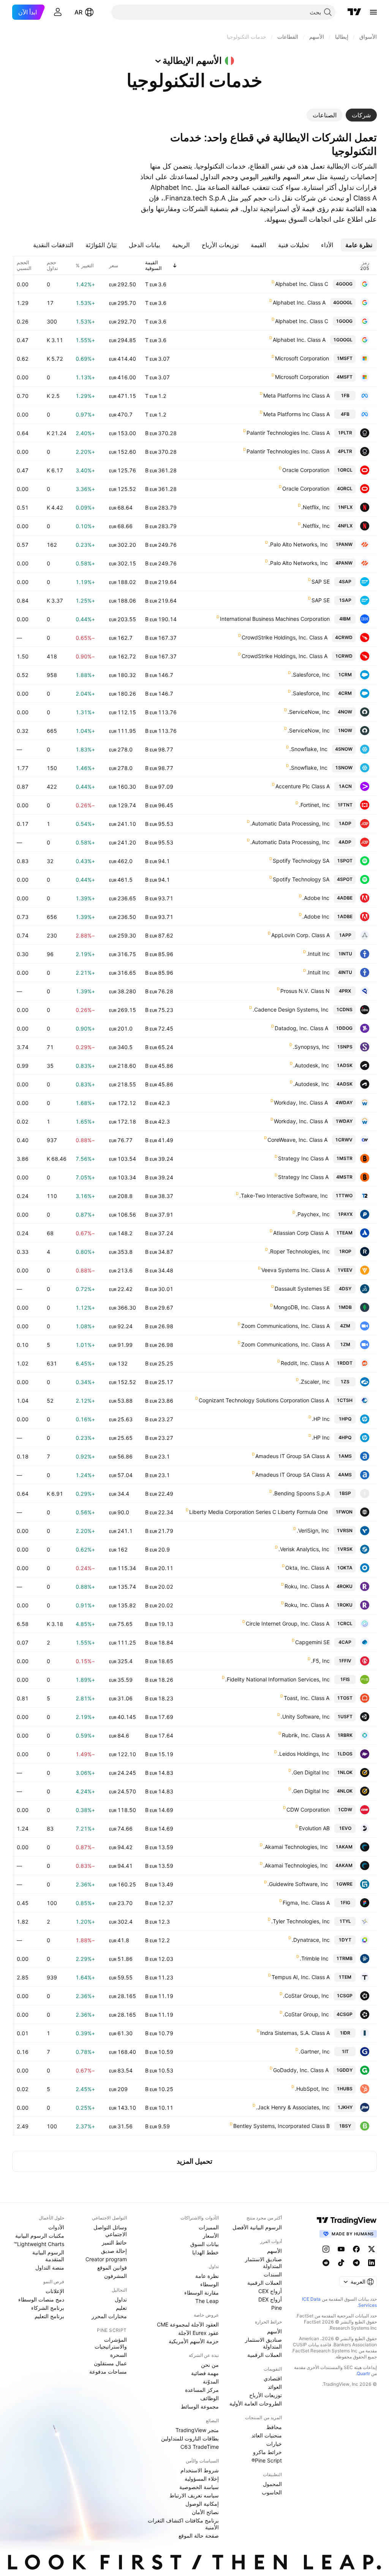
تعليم (121, 2308)
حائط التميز (114, 2242)
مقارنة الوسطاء (202, 2293)
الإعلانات (55, 2291)
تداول (121, 2299)
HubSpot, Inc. (312, 2089)
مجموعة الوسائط (200, 2406)
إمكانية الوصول (202, 2504)
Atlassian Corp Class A (301, 1233)
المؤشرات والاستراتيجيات (111, 2343)
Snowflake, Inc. (308, 749)
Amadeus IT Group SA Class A (293, 1456)
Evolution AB (314, 1828)
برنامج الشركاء (48, 2308)
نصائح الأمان (205, 2512)
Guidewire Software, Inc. (298, 1884)
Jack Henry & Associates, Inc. (293, 2107)
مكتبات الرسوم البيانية (40, 2236)
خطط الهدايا (206, 2252)
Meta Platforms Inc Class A (296, 395)
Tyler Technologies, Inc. (300, 1921)
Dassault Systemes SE (302, 1289)
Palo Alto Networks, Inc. (298, 544)
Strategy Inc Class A (303, 1158)
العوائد (275, 2387)
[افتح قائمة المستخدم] (58, 12)
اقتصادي (273, 2378)
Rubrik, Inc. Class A (306, 1735)
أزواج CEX (270, 2291)
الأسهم (274, 2251)
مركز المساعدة (202, 2390)
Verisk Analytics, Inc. (304, 1549)
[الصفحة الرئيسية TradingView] (354, 12)
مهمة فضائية (205, 2373)
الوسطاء (210, 2284)
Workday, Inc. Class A (301, 1103)
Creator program (106, 2259)
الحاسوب (272, 2492)
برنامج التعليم (49, 2316)
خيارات (274, 2444)
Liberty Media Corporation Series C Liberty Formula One (259, 1512)
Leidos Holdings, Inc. (304, 1754)
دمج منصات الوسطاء (41, 2299)
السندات (273, 2274)
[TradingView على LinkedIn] (372, 2263)
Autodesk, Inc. (311, 1065)
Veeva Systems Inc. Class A (296, 1270)
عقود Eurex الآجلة (198, 2333)
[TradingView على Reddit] (326, 2263)
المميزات (209, 2227)
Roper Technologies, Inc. (299, 1251)
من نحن (210, 2365)
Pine (277, 2308)
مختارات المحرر (109, 2316)
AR (78, 12)
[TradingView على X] (372, 2249)
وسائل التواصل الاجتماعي (110, 2231)
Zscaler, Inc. (315, 1382)
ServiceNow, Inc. (309, 712)
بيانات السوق (205, 2244)
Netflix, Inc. (315, 507)
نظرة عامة (207, 2276)
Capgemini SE (312, 1642)
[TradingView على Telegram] (356, 2263)
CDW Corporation (308, 1810)
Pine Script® (267, 2460)
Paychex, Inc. (313, 1214)
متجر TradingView (197, 2430)
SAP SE (321, 582)
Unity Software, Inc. (305, 1717)
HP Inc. (321, 1419)
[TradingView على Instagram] (326, 2249)
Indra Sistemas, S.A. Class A (295, 2033)
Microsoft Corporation (302, 358)
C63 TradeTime (200, 2447)
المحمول (272, 2484)
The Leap (207, 2301)
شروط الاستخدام (200, 2470)
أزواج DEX (270, 2299)
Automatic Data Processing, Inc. (290, 823)
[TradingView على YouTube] (341, 2249)
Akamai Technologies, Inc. (296, 1847)
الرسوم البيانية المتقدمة (48, 2256)
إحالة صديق (114, 2251)
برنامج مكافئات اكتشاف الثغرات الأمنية (183, 2524)
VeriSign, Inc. (313, 1530)
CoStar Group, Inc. (306, 1996)
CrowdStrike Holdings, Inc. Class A (285, 637)
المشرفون (115, 2276)
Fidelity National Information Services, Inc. (278, 1679)
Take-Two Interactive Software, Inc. (284, 1196)
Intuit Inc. (318, 954)
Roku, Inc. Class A (307, 1586)
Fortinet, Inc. (314, 805)
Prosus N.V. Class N (305, 991)
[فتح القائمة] (373, 12)
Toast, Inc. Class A (307, 1698)
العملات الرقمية (265, 2283)
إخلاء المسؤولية (202, 2479)
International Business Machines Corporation (275, 619)
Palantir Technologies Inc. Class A (288, 433)
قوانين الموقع (112, 2267)
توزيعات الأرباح (266, 2395)
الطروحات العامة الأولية (256, 2403)
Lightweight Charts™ (39, 2244)
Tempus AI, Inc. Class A (301, 1977)
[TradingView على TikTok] (341, 2263)
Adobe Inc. (316, 898)
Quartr (363, 2373)
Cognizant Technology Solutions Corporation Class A (264, 1400)
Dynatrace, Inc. (311, 1940)
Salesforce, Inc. (311, 675)
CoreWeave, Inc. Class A (297, 1140)
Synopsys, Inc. (311, 1047)
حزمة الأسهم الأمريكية (194, 2341)
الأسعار (211, 2236)
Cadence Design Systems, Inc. (291, 1009)
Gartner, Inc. (314, 2051)
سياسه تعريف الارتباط (194, 2495)
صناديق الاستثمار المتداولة (263, 2263)
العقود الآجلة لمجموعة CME (188, 2324)
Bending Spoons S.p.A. (301, 1493)
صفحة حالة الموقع (199, 2536)
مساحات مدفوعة (108, 2372)
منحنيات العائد (267, 2435)
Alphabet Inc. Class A (299, 302)
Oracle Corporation (306, 470)
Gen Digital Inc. (311, 1772)
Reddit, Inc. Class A (305, 1363)
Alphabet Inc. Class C (302, 284)
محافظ (274, 2427)
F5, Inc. (320, 1661)
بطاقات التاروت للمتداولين (190, 2438)
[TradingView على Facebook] (356, 2249)
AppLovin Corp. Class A (300, 935)
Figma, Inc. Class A (306, 1903)
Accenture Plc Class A (303, 786)
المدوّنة (211, 2381)
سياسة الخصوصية (199, 2487)
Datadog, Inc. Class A (301, 1028)
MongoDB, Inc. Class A (302, 1307)
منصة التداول (50, 2267)
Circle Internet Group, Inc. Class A (288, 1623)
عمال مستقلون (110, 2363)
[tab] (361, 115)
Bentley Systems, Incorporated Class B (281, 2126)
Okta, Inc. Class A (307, 1568)
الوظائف (210, 2398)
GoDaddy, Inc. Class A (301, 2070)
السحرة (119, 2355)
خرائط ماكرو (267, 2452)
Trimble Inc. (314, 1958)
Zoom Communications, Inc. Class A (285, 1326)
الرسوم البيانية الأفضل (257, 2227)
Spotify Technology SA (301, 861)
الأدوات (56, 2227)
